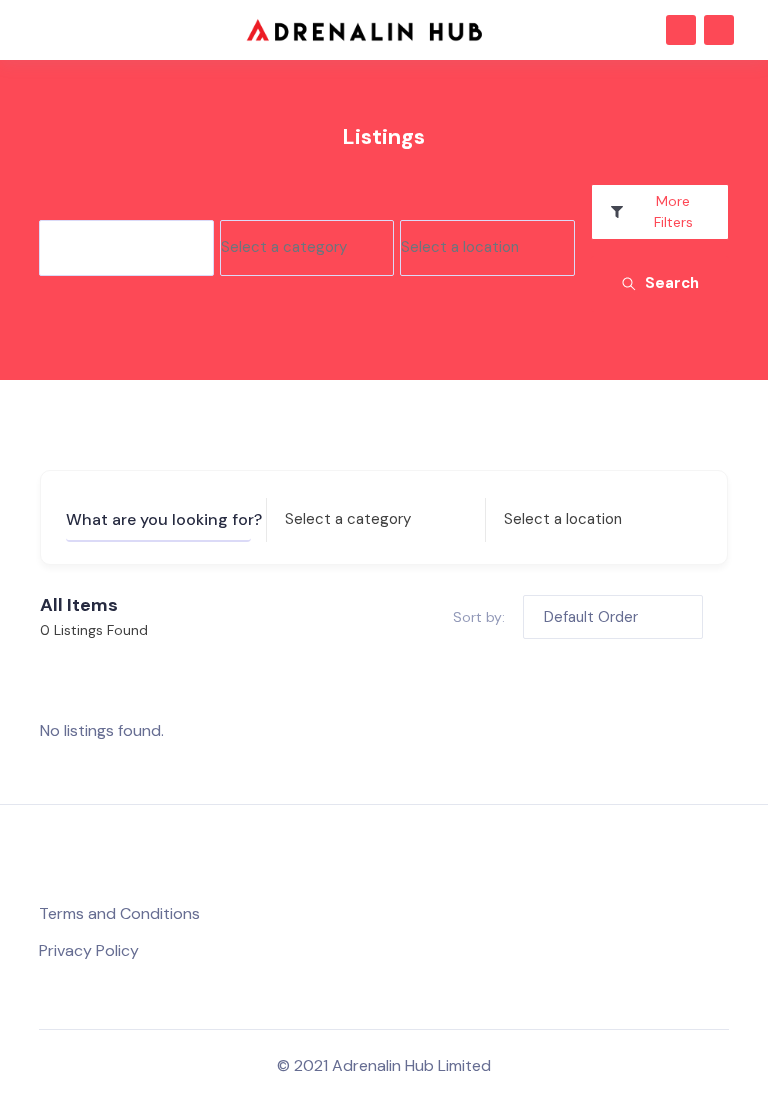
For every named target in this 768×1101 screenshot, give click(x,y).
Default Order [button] (591, 617)
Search (672, 283)
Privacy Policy (89, 950)
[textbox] (284, 247)
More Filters (673, 211)
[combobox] (307, 248)
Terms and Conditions (119, 913)
